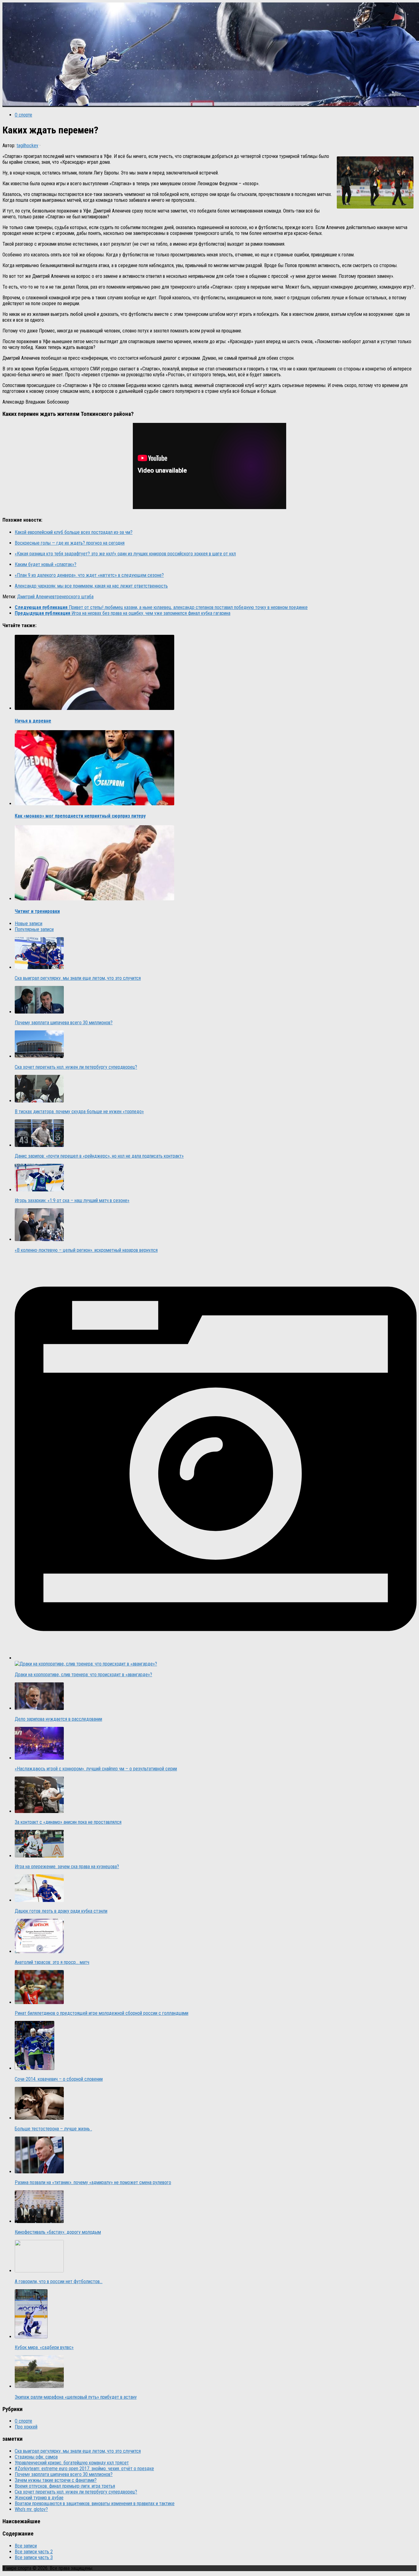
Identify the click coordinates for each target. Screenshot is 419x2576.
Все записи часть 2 (34, 2552)
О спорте (23, 115)
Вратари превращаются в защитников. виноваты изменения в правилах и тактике (95, 2503)
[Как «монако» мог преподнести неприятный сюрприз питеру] (94, 804)
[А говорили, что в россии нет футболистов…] (39, 2271)
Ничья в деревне (33, 721)
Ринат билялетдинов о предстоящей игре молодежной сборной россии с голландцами (102, 2013)
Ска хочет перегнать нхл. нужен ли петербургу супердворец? (76, 1067)
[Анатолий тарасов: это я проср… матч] (39, 1951)
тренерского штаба (74, 597)
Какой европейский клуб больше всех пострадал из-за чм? (74, 532)
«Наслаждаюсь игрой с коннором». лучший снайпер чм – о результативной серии (96, 1769)
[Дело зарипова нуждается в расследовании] (39, 1708)
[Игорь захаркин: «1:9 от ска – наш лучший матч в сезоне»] (39, 1190)
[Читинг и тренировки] (94, 899)
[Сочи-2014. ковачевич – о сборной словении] (35, 2068)
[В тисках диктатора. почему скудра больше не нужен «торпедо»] (39, 1101)
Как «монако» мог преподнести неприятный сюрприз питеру (80, 816)
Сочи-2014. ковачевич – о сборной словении (59, 2079)
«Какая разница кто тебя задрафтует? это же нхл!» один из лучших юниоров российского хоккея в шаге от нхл (125, 554)
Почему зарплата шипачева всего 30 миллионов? (64, 1023)
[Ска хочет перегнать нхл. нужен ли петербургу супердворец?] (39, 1056)
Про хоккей (26, 2427)
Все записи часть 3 (34, 2557)
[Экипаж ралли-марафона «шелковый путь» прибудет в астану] (39, 2386)
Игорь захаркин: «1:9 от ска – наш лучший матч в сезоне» (72, 1200)
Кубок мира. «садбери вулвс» (44, 2347)
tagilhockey (27, 146)
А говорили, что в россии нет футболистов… (59, 2281)
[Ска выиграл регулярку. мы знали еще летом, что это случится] (39, 967)
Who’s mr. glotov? (31, 2509)
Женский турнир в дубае (39, 2498)
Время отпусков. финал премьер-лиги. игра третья (65, 2486)
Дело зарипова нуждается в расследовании (58, 1719)
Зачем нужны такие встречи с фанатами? (56, 2480)
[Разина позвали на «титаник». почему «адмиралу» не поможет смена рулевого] (39, 2172)
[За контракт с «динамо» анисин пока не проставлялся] (39, 1811)
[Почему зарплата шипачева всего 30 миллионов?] (39, 1012)
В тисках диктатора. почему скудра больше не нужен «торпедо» (79, 1112)
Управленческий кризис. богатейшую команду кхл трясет (72, 2463)
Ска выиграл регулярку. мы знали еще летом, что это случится (78, 978)
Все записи (26, 2546)
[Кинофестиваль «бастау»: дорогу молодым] (39, 2221)
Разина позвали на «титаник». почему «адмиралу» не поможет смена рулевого (93, 2182)
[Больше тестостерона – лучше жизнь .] (39, 2118)
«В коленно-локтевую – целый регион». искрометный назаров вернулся (86, 1250)
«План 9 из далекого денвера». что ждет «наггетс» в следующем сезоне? (89, 575)
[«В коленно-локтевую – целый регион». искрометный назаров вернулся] (39, 1239)
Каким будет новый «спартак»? (46, 564)
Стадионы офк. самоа (36, 2457)
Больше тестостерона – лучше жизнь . (53, 2129)
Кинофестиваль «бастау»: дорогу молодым (58, 2232)
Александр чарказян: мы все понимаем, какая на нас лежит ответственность (91, 586)
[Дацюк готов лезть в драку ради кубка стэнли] (39, 1900)
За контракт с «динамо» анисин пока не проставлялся (68, 1822)
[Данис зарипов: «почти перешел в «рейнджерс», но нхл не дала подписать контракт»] (39, 1145)
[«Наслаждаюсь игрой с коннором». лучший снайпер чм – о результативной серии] (39, 1758)
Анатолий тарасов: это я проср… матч (52, 1962)
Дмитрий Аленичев (36, 597)
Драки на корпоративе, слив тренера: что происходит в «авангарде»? (83, 1675)
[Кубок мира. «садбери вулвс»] (31, 2337)
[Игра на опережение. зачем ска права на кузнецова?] (39, 1856)
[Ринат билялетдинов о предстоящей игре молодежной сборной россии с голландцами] (39, 2002)
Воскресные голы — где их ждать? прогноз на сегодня (70, 543)
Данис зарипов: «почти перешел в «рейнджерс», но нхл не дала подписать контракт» (99, 1156)
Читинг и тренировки (37, 911)
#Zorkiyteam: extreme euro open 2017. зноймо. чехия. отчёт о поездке (84, 2469)
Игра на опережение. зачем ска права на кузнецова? (67, 1867)
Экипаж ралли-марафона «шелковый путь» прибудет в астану (76, 2397)
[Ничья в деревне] (94, 708)
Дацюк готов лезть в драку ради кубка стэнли (61, 1911)
